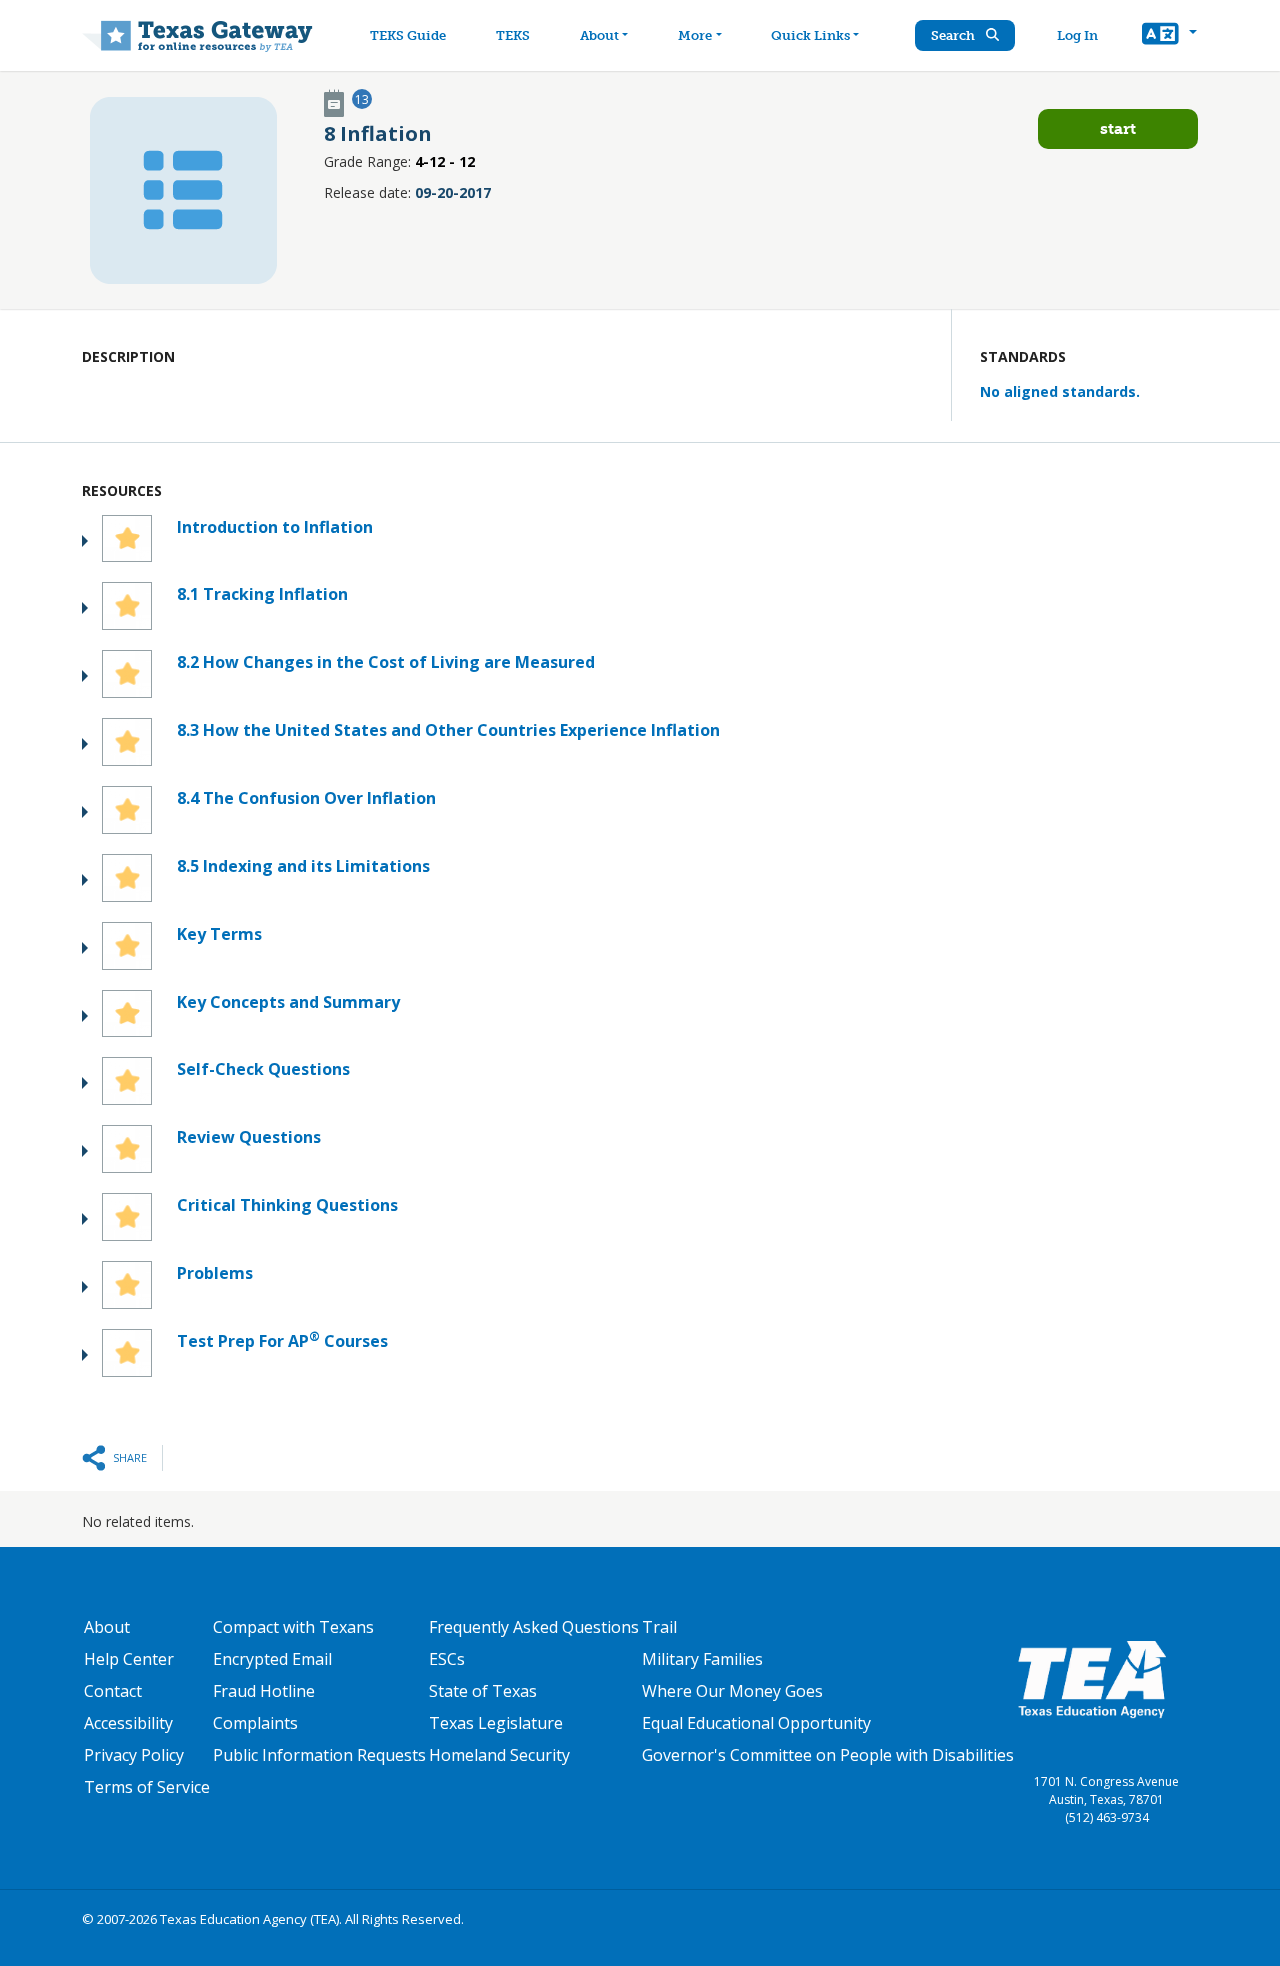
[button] (1169, 36)
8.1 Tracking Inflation (262, 594)
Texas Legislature (496, 1723)
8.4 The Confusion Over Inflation (306, 798)
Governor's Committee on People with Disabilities (828, 1755)
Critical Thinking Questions (287, 1205)
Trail (659, 1627)
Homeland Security (499, 1755)
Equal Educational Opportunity (756, 1723)
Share (130, 1457)
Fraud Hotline (264, 1691)
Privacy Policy (134, 1755)
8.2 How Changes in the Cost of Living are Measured (386, 662)
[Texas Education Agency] (1092, 1678)
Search (954, 35)
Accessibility (128, 1723)
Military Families (702, 1659)
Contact (113, 1691)
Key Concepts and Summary (288, 1002)
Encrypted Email (272, 1659)
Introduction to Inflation (275, 527)
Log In (1077, 35)
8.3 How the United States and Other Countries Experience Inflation (448, 730)
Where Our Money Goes (732, 1691)
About (599, 35)
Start (1118, 128)
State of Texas (483, 1691)
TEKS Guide (408, 35)
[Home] (197, 35)
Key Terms (219, 934)
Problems (215, 1273)
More (695, 35)
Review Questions (249, 1137)
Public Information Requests (319, 1755)
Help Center (129, 1659)
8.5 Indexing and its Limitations (303, 866)
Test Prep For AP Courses (282, 1340)
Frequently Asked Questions (534, 1627)
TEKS (513, 35)
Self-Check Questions (263, 1069)
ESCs (447, 1659)
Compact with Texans (293, 1627)
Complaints (255, 1723)
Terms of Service (147, 1787)
